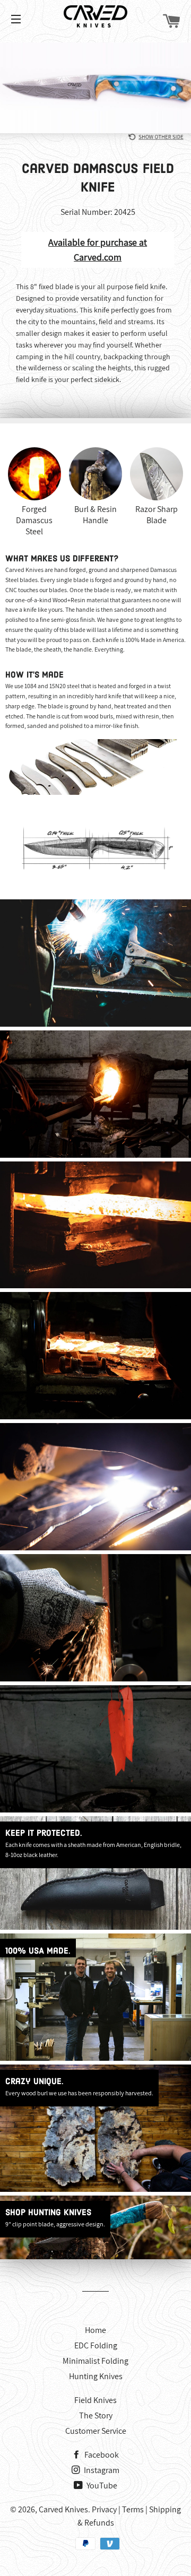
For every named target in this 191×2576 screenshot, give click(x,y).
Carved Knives (63, 2509)
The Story (96, 2415)
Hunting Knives (96, 2376)
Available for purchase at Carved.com (98, 250)
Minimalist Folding (95, 2361)
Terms (133, 2509)
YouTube (101, 2486)
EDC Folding (96, 2345)
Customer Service (96, 2431)
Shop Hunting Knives (48, 2213)
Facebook (101, 2455)
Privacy (104, 2509)
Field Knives (95, 2400)
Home (95, 2330)
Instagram (101, 2470)
